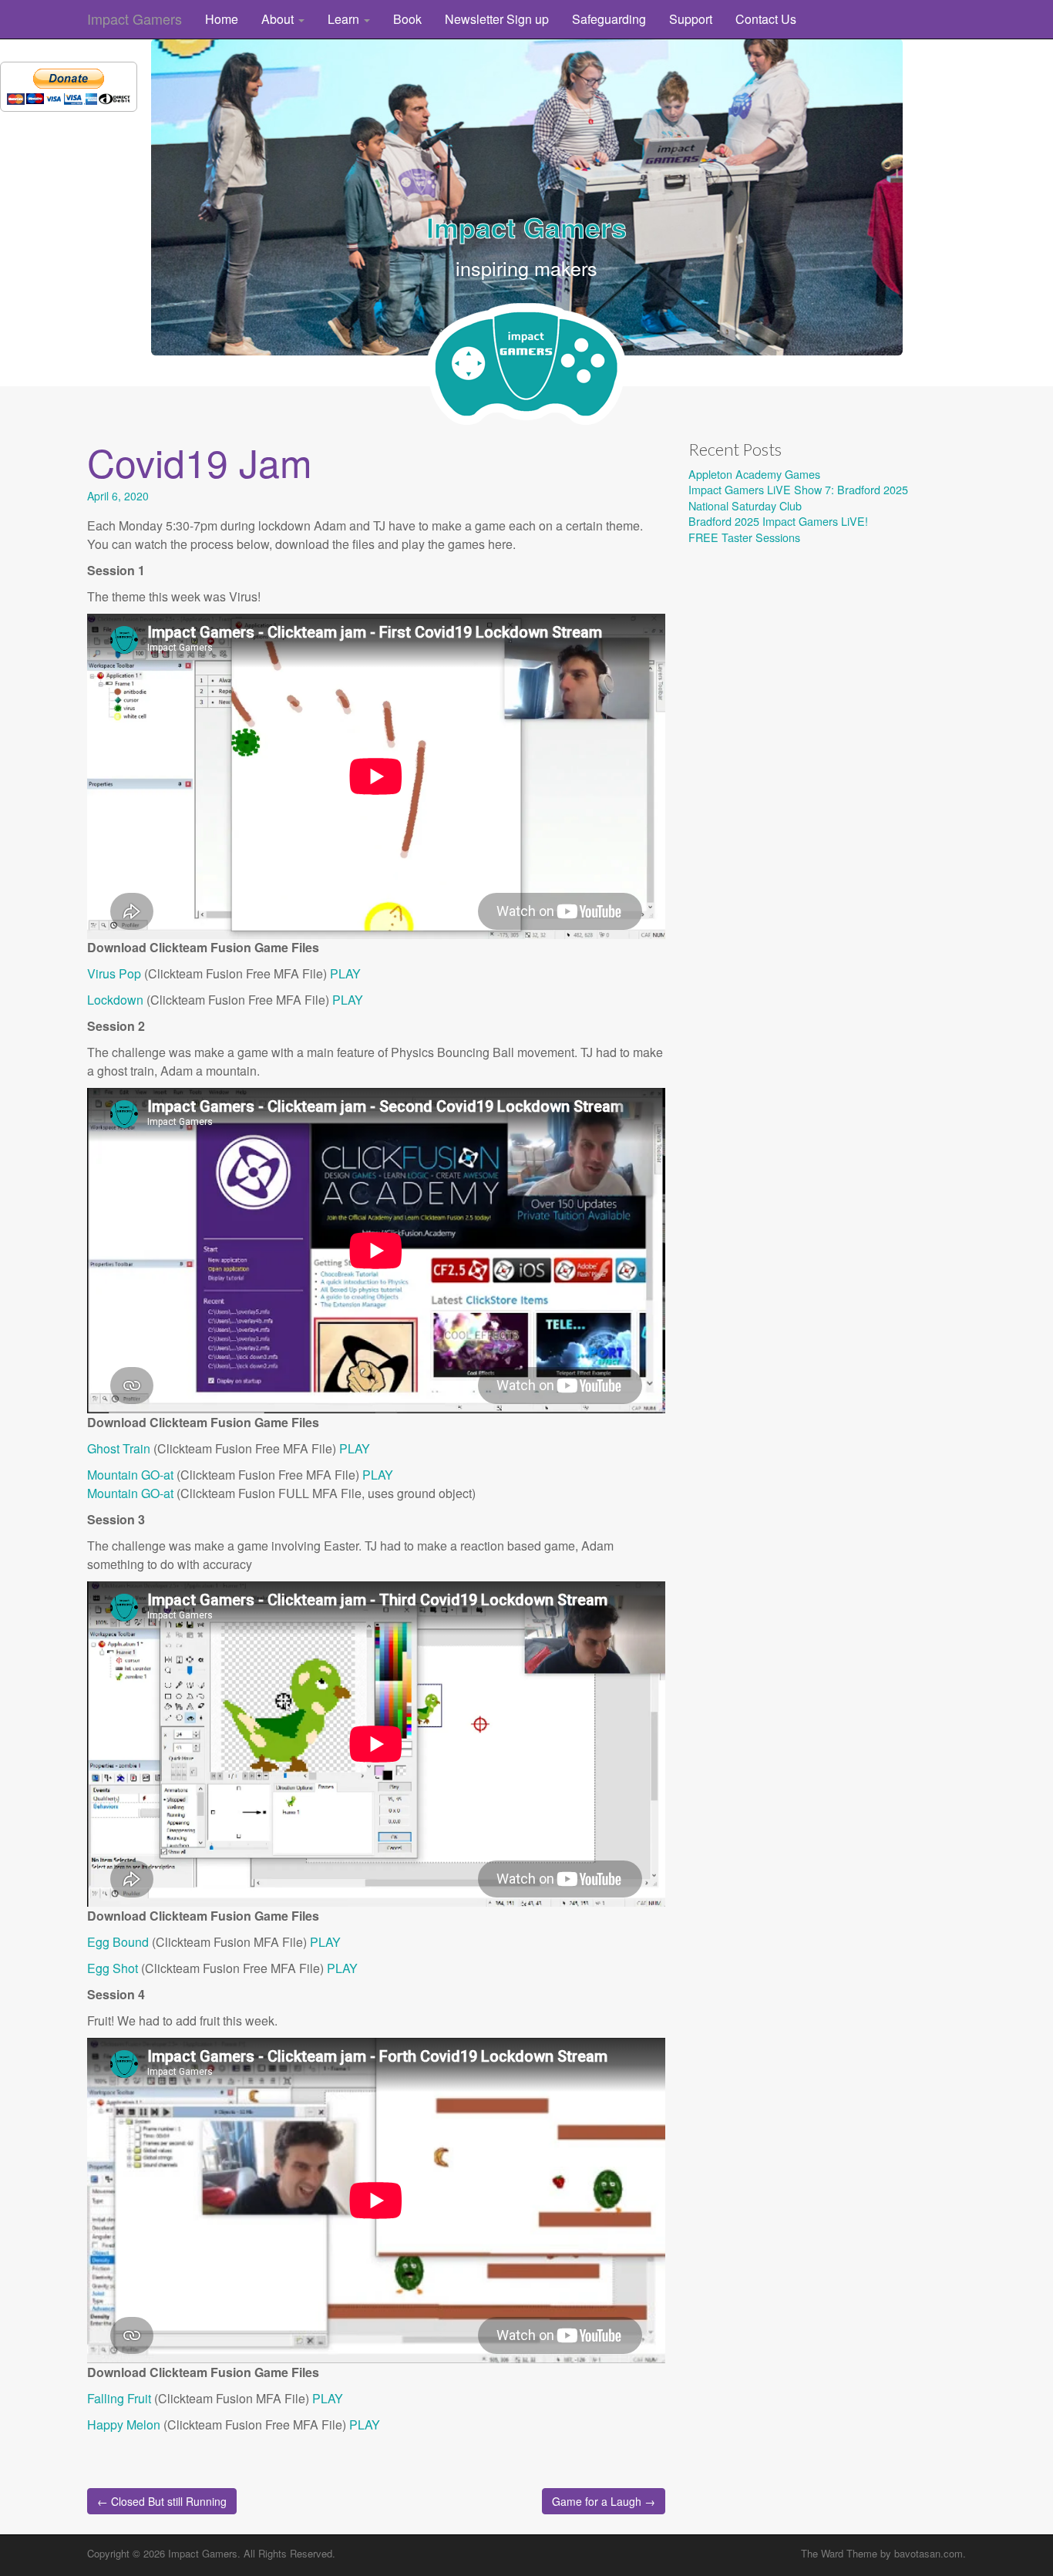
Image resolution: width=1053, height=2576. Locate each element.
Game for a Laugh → (604, 2501)
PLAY (345, 973)
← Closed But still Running (162, 2501)
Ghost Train (119, 1448)
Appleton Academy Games (754, 474)
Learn (345, 19)
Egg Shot (113, 1968)
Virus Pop (114, 973)
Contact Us (766, 19)
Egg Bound (118, 1942)
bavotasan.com (929, 2553)
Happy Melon (124, 2424)
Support (691, 19)
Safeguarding (609, 19)
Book (407, 19)
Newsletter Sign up (497, 19)
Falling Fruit (119, 2398)
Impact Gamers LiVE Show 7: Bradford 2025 (798, 489)
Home (222, 19)
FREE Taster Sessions (744, 537)
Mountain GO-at (130, 1475)
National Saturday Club (745, 505)
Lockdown (115, 1000)
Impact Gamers (135, 19)
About (279, 19)
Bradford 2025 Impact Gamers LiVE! (778, 521)
